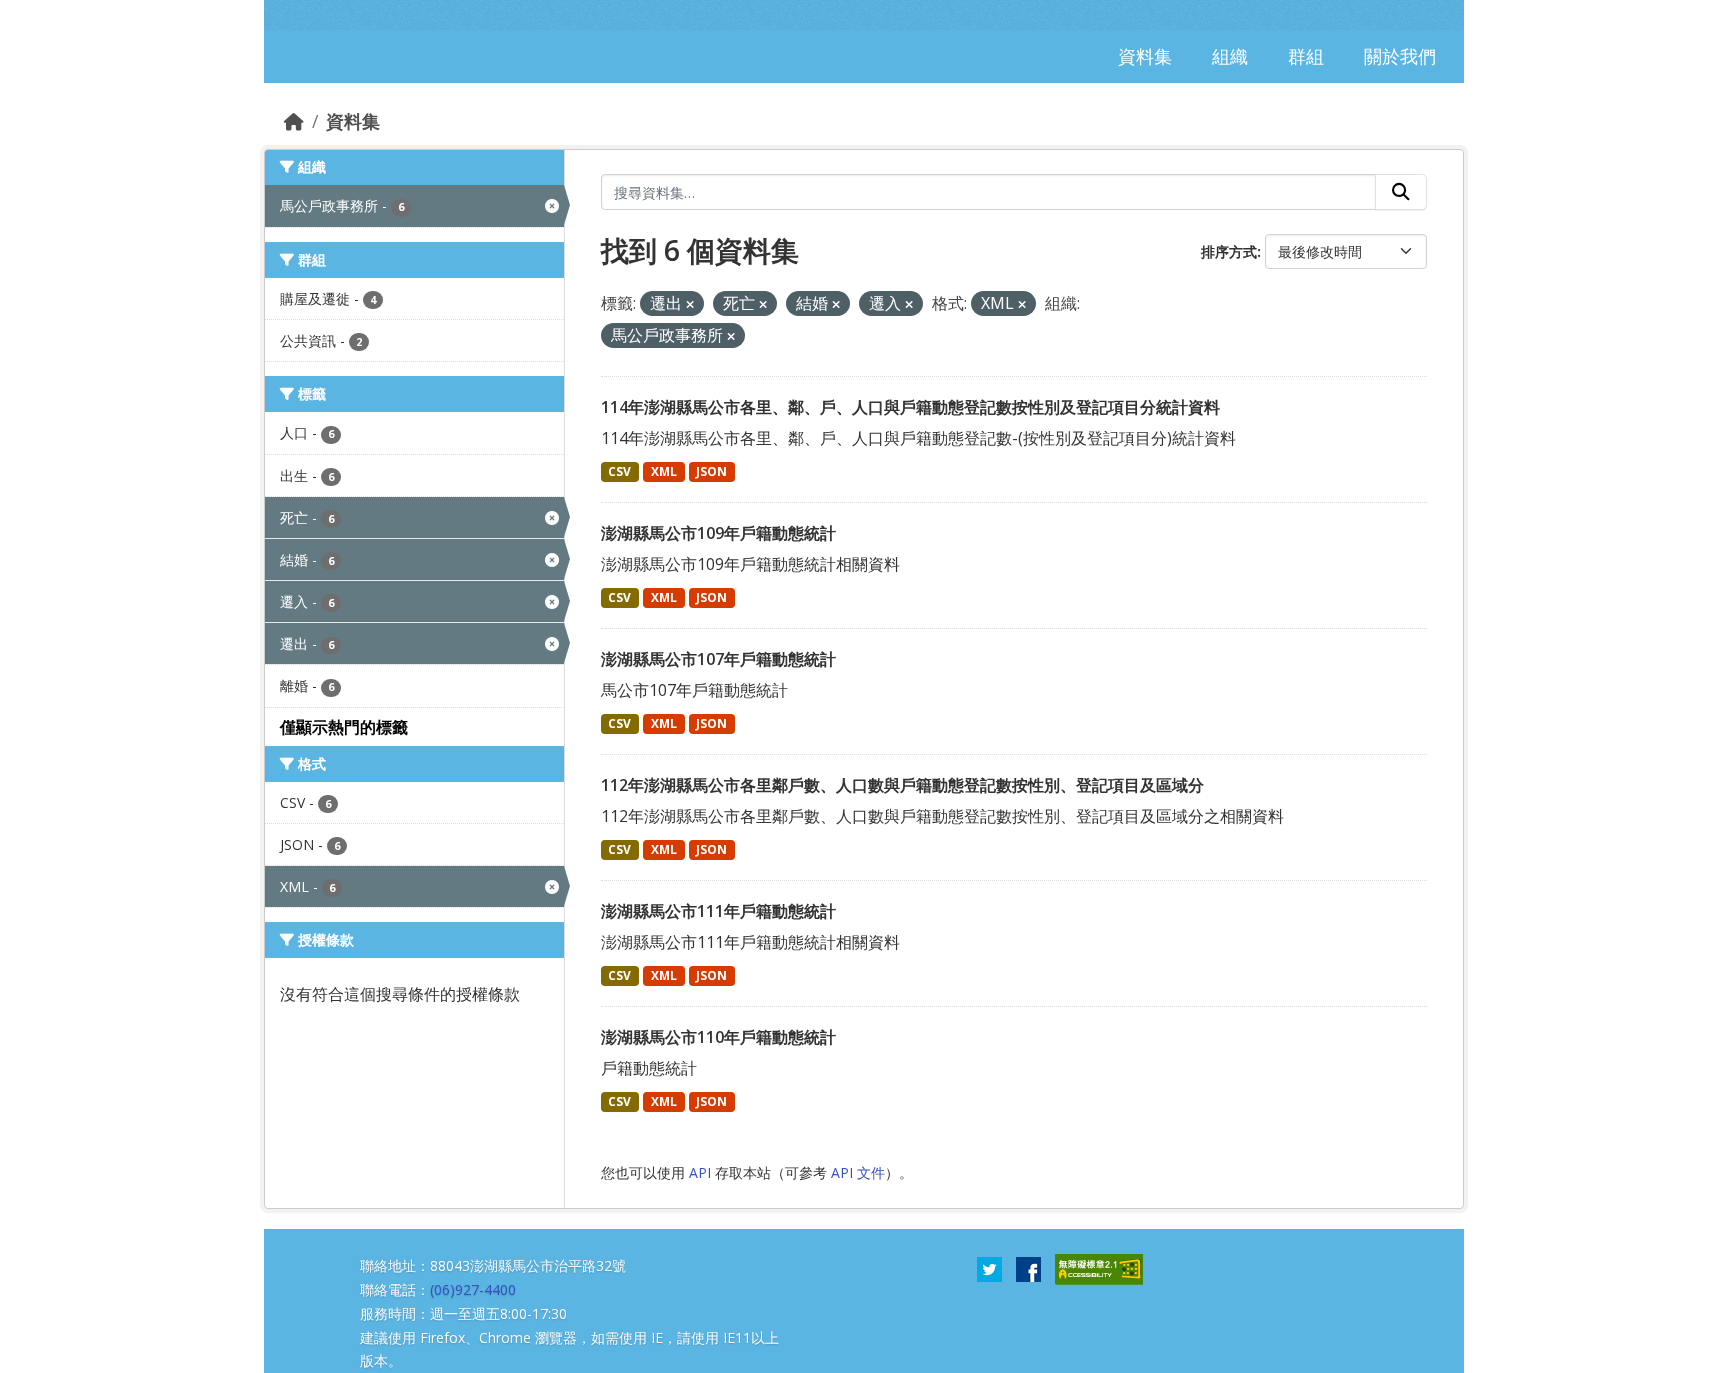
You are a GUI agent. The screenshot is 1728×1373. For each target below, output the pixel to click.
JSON (711, 471)
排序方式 (1229, 251)
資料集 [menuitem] (1145, 56)
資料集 (353, 121)
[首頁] (294, 121)
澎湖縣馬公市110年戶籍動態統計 (718, 1037)
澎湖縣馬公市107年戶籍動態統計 (718, 659)
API (700, 1172)
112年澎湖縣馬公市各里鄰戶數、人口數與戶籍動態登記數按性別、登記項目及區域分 (902, 785)
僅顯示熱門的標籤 (344, 727)
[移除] (690, 304)
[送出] (1401, 192)
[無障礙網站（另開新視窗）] (1099, 1268)
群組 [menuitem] (1306, 56)
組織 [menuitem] (1230, 56)
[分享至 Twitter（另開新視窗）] (989, 1268)
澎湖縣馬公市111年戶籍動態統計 (718, 911)
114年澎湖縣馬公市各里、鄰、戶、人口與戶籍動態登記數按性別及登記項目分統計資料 (910, 407)
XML (664, 471)
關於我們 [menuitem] (1400, 56)
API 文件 (858, 1172)
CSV (619, 471)
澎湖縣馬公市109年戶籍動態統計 (718, 533)
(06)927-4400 (473, 1289)
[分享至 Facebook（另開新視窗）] (1028, 1268)
